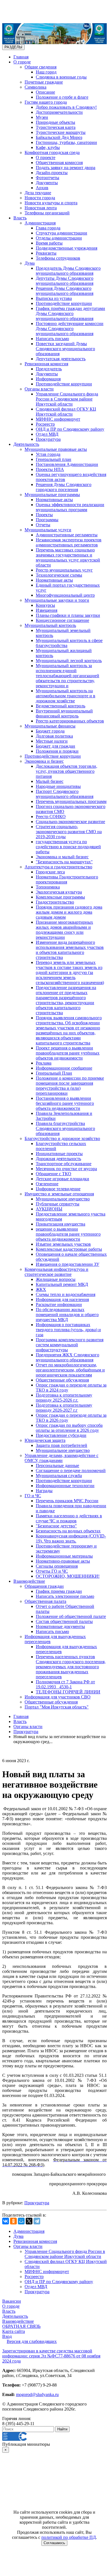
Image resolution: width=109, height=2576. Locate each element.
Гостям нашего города (46, 102)
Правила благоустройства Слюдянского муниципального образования (65, 1128)
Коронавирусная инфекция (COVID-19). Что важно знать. (71, 1538)
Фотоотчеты (48, 178)
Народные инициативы (58, 786)
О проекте (46, 157)
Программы (47, 520)
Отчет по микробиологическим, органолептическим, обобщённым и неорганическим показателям (70, 1370)
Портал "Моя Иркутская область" (57, 1707)
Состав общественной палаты (64, 1621)
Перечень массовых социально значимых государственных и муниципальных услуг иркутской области (68, 557)
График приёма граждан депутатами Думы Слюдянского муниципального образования (70, 313)
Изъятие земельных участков (63, 1244)
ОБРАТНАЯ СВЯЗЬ (21, 2326)
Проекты (44, 515)
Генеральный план (54, 459)
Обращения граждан (44, 1586)
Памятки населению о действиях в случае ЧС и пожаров (69, 1518)
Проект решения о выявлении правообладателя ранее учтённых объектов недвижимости (68, 1053)
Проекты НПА (50, 469)
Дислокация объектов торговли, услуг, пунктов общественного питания (67, 771)
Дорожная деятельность (58, 1159)
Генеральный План (54, 1073)
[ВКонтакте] (6, 2221)
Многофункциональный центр (65, 595)
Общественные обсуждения (62, 1380)
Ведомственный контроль (61, 706)
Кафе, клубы (48, 147)
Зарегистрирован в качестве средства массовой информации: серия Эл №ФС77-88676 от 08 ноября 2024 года (51, 2356)
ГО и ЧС (33, 1496)
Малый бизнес (50, 781)
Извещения (47, 610)
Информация (48, 379)
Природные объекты (55, 122)
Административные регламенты (67, 535)
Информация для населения (62, 1299)
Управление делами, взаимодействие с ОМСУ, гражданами (61, 1458)
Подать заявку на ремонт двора (66, 168)
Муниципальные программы (52, 495)
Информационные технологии (65, 1486)
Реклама (44, 1063)
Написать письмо (52, 339)
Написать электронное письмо (65, 1596)
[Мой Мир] (21, 2221)
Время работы (49, 243)
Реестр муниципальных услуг (64, 570)
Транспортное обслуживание (64, 1164)
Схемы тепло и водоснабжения (66, 1294)
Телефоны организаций (47, 213)
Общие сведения (41, 67)
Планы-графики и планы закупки (68, 615)
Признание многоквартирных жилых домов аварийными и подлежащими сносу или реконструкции (64, 930)
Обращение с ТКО (54, 1174)
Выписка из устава (54, 298)
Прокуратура (48, 439)
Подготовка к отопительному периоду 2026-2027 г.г (64, 1408)
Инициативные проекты (59, 1154)
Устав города (48, 454)
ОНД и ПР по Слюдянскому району (70, 429)
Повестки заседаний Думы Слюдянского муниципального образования (65, 349)
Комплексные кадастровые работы (69, 1249)
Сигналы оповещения (57, 1566)
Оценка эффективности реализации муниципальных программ (70, 507)
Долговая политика (54, 736)
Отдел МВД (47, 434)
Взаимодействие (29, 1581)
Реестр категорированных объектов (70, 721)
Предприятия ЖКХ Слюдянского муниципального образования (67, 1357)
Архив (42, 188)
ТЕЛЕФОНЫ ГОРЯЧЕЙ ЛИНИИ (68, 1692)
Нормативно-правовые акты (63, 1561)
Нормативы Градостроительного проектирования (67, 879)
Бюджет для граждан (55, 746)
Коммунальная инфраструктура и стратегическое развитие (56, 1272)
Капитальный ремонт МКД (62, 1284)
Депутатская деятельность (61, 359)
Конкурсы (45, 605)
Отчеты (43, 525)
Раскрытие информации (59, 1304)
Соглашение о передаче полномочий (71, 1471)
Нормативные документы (60, 1626)
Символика (35, 87)
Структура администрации (61, 233)
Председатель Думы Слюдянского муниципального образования (68, 271)
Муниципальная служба (59, 1476)
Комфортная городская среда (52, 152)
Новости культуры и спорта (51, 203)
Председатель (49, 369)
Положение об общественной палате (71, 1616)
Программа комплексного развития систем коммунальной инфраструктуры (70, 1345)
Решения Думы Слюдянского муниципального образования (65, 291)
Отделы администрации (59, 238)
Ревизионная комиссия (46, 364)
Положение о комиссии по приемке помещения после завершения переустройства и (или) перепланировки (70, 1086)
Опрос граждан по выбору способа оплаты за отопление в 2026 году (69, 1428)
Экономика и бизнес (44, 761)
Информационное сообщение (64, 1068)
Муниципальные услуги (48, 530)
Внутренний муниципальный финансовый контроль (64, 713)
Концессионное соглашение (62, 620)
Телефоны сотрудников (58, 258)
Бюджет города (50, 731)
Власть (20, 218)
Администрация (40, 223)
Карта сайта (14, 2331)
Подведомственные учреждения (67, 248)
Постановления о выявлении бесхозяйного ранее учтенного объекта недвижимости (65, 1103)
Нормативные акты (54, 500)
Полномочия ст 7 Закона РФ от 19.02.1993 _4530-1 (65, 1684)
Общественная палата (45, 1601)
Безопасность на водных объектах (68, 1531)
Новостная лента (41, 208)
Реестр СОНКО (51, 817)
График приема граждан (59, 1591)
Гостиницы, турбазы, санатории (66, 142)
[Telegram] (37, 2221)
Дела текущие (38, 193)
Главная (21, 57)
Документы (47, 183)
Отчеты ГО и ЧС (52, 1571)
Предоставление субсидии (61, 1435)
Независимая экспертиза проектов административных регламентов (69, 542)
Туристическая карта (56, 127)
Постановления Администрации (67, 464)
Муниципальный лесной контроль (69, 661)
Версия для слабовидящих (32, 2341)
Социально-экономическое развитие (70, 822)
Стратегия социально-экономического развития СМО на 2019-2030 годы (69, 832)
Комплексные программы (60, 897)
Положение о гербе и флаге (62, 97)
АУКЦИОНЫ (49, 1209)
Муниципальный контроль (50, 625)
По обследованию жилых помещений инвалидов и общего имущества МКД (67, 1315)
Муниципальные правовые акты (56, 449)
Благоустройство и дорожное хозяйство (62, 1138)
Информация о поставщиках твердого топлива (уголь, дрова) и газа (68, 1330)
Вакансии (12, 2301)
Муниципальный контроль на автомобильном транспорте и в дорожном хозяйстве (66, 696)
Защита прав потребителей (61, 1445)
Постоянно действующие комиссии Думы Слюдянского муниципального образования (70, 329)
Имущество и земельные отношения (59, 1194)
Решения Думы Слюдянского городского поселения (64, 487)
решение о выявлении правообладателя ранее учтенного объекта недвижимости (68, 1234)
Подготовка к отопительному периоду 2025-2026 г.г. (64, 1398)
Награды (44, 1491)
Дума (30, 263)
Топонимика (48, 887)
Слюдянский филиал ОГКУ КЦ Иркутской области (66, 412)
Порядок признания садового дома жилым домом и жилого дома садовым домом (69, 912)
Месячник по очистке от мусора (66, 1169)
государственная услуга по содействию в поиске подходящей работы (68, 847)
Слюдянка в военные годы (61, 77)
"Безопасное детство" (56, 1526)
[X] (29, 2221)
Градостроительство (55, 902)
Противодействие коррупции (64, 303)
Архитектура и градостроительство (58, 867)
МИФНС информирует (58, 419)
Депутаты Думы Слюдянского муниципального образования (65, 281)
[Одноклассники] (13, 2221)
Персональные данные (57, 1465)
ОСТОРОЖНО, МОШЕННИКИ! (68, 1576)
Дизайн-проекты (52, 173)
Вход (7, 2336)
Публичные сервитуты (58, 1204)
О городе (22, 62)
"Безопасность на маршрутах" (64, 862)
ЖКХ (41, 1289)
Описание (45, 92)
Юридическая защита (45, 1440)
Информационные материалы (64, 1556)
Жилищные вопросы (56, 1279)
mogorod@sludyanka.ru (37, 2394)
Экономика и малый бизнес (62, 857)
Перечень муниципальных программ (71, 801)
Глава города (48, 228)
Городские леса (50, 872)
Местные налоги (52, 741)
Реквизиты (46, 253)
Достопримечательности (59, 112)
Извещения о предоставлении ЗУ (67, 1264)
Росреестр (45, 424)
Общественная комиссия (59, 163)
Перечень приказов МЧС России (67, 1501)
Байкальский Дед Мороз (59, 137)
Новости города (40, 198)
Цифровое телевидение (58, 1189)
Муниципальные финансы (50, 726)
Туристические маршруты (61, 132)
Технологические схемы (59, 575)
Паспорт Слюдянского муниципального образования (65, 794)
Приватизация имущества (61, 1224)
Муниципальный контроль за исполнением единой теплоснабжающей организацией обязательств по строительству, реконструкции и (67, 676)
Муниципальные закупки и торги (57, 600)
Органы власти (39, 389)
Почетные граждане (44, 82)
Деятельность (26, 444)
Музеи (42, 117)
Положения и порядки (57, 751)
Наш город (46, 72)
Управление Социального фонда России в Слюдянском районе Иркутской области (67, 399)
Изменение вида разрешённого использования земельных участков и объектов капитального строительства (70, 950)
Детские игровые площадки (62, 1179)
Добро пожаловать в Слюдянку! (66, 107)
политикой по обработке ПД (69, 2537)
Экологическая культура (59, 892)
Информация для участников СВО (58, 1697)
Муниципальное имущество (63, 1199)
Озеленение (47, 1184)
